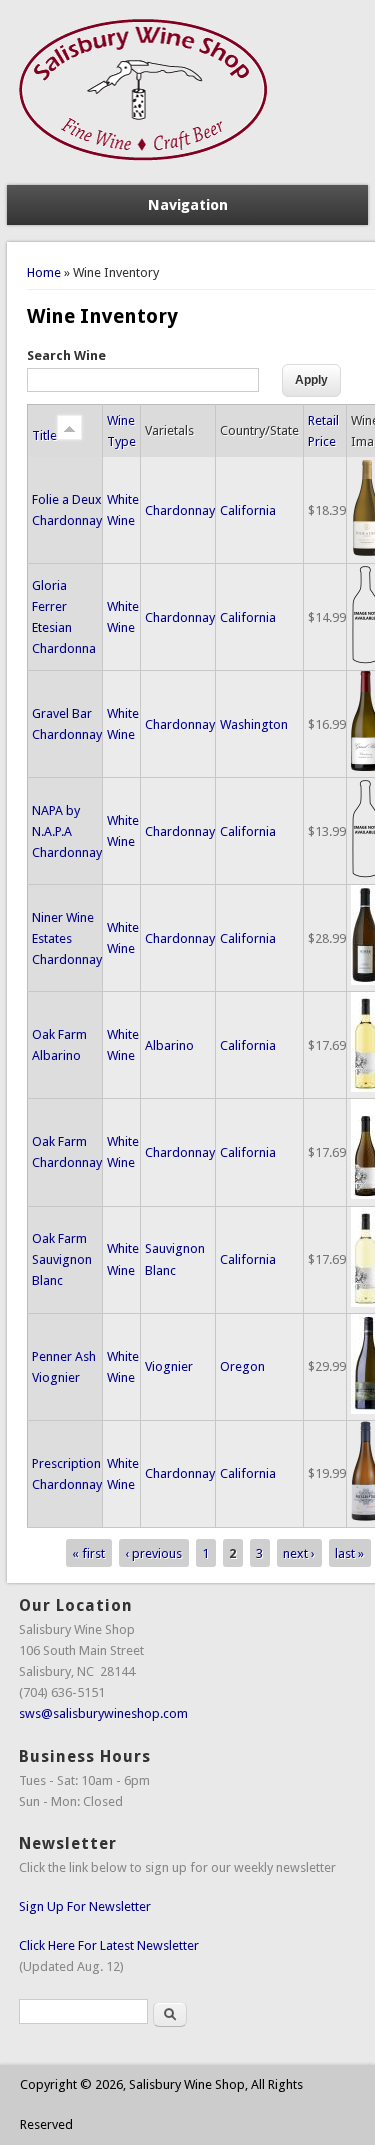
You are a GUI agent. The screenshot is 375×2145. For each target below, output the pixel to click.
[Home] (144, 174)
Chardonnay (180, 510)
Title (44, 435)
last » (349, 1553)
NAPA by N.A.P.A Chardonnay (67, 831)
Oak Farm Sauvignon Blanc (62, 1259)
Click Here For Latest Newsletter (109, 1945)
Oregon (242, 1366)
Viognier (169, 1366)
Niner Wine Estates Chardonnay (67, 938)
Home (44, 272)
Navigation (188, 205)
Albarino (169, 1045)
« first (88, 1553)
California (248, 510)
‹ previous (153, 1553)
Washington (254, 724)
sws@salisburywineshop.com (103, 1713)
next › (299, 1553)
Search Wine (66, 355)
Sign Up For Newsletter (85, 1906)
